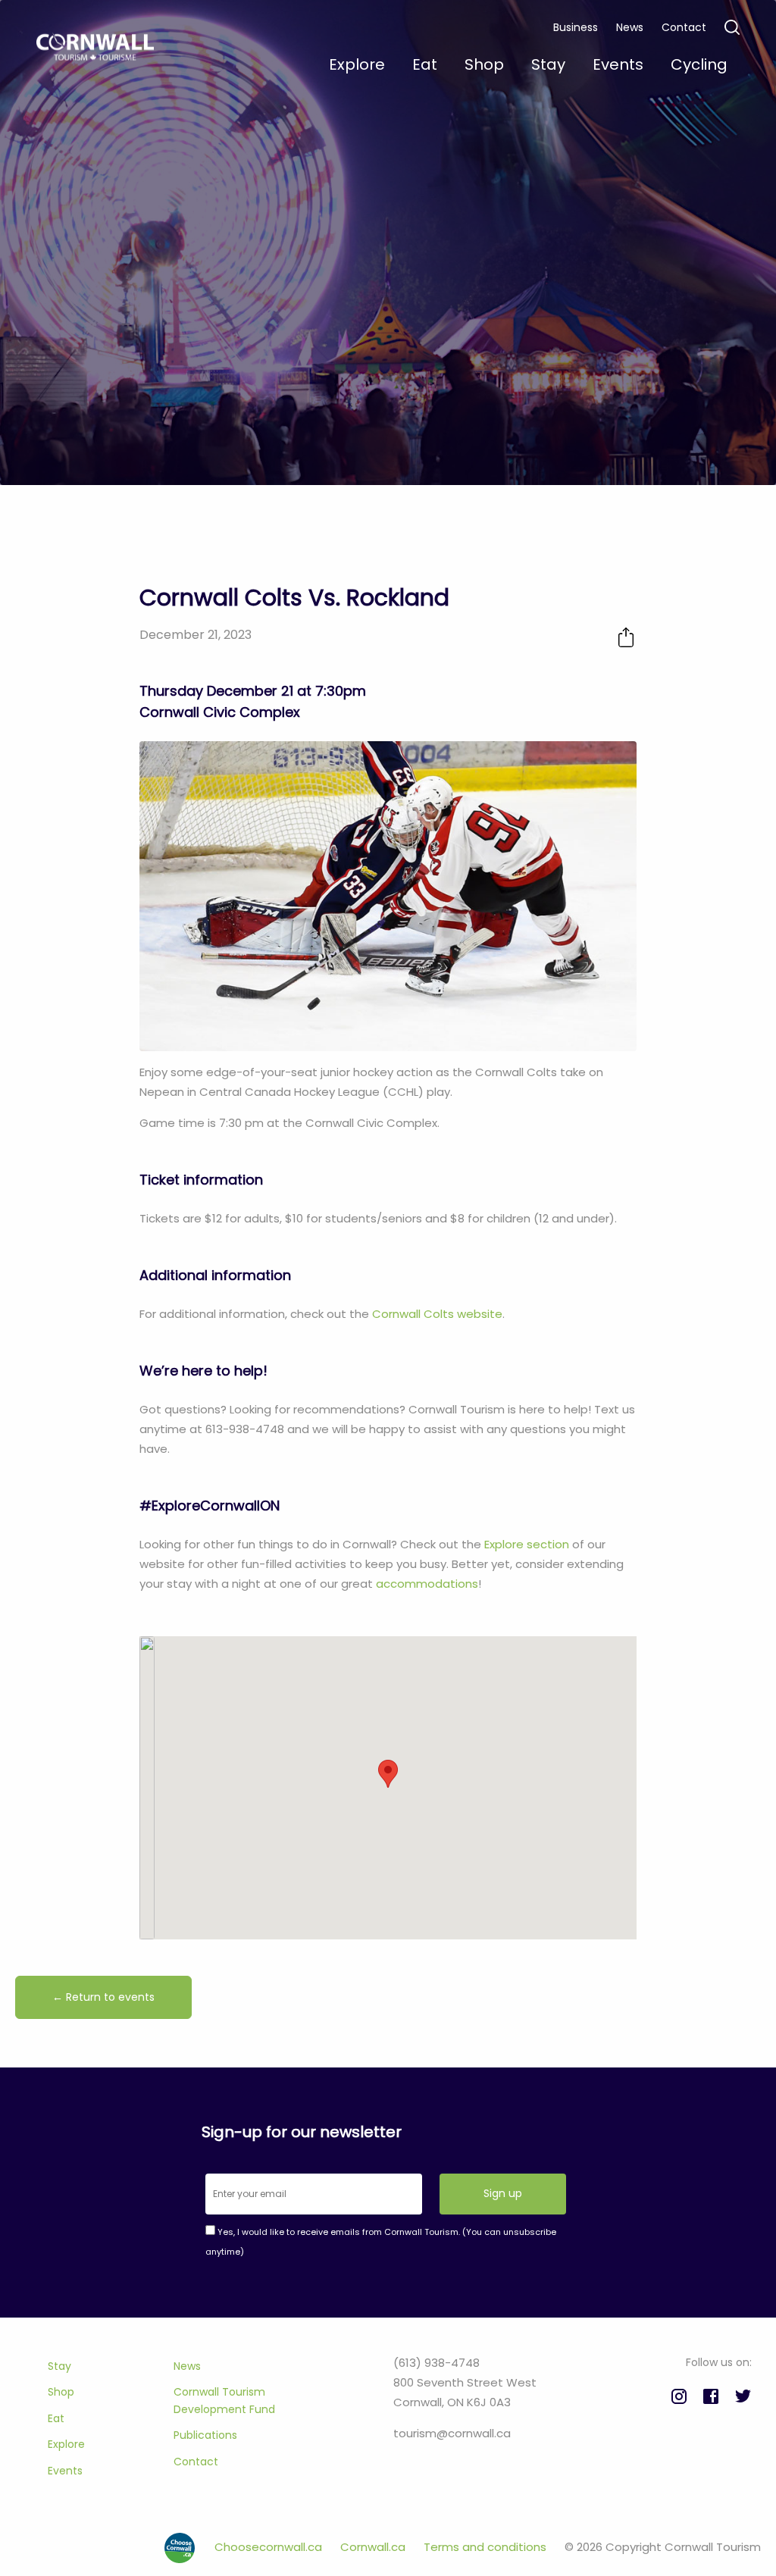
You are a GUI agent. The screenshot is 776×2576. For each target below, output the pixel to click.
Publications (205, 2435)
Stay (59, 2366)
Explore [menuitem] (357, 64)
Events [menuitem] (618, 64)
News (630, 27)
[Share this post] (626, 637)
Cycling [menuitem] (699, 64)
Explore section (527, 1544)
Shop (61, 2392)
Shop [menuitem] (484, 64)
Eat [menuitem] (425, 64)
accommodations (427, 1584)
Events (65, 2471)
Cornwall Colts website (437, 1314)
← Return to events (103, 1997)
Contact (684, 27)
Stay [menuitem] (548, 64)
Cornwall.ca (374, 2547)
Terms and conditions (487, 2547)
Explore (66, 2444)
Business (576, 27)
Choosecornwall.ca (270, 2547)
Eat (56, 2418)
